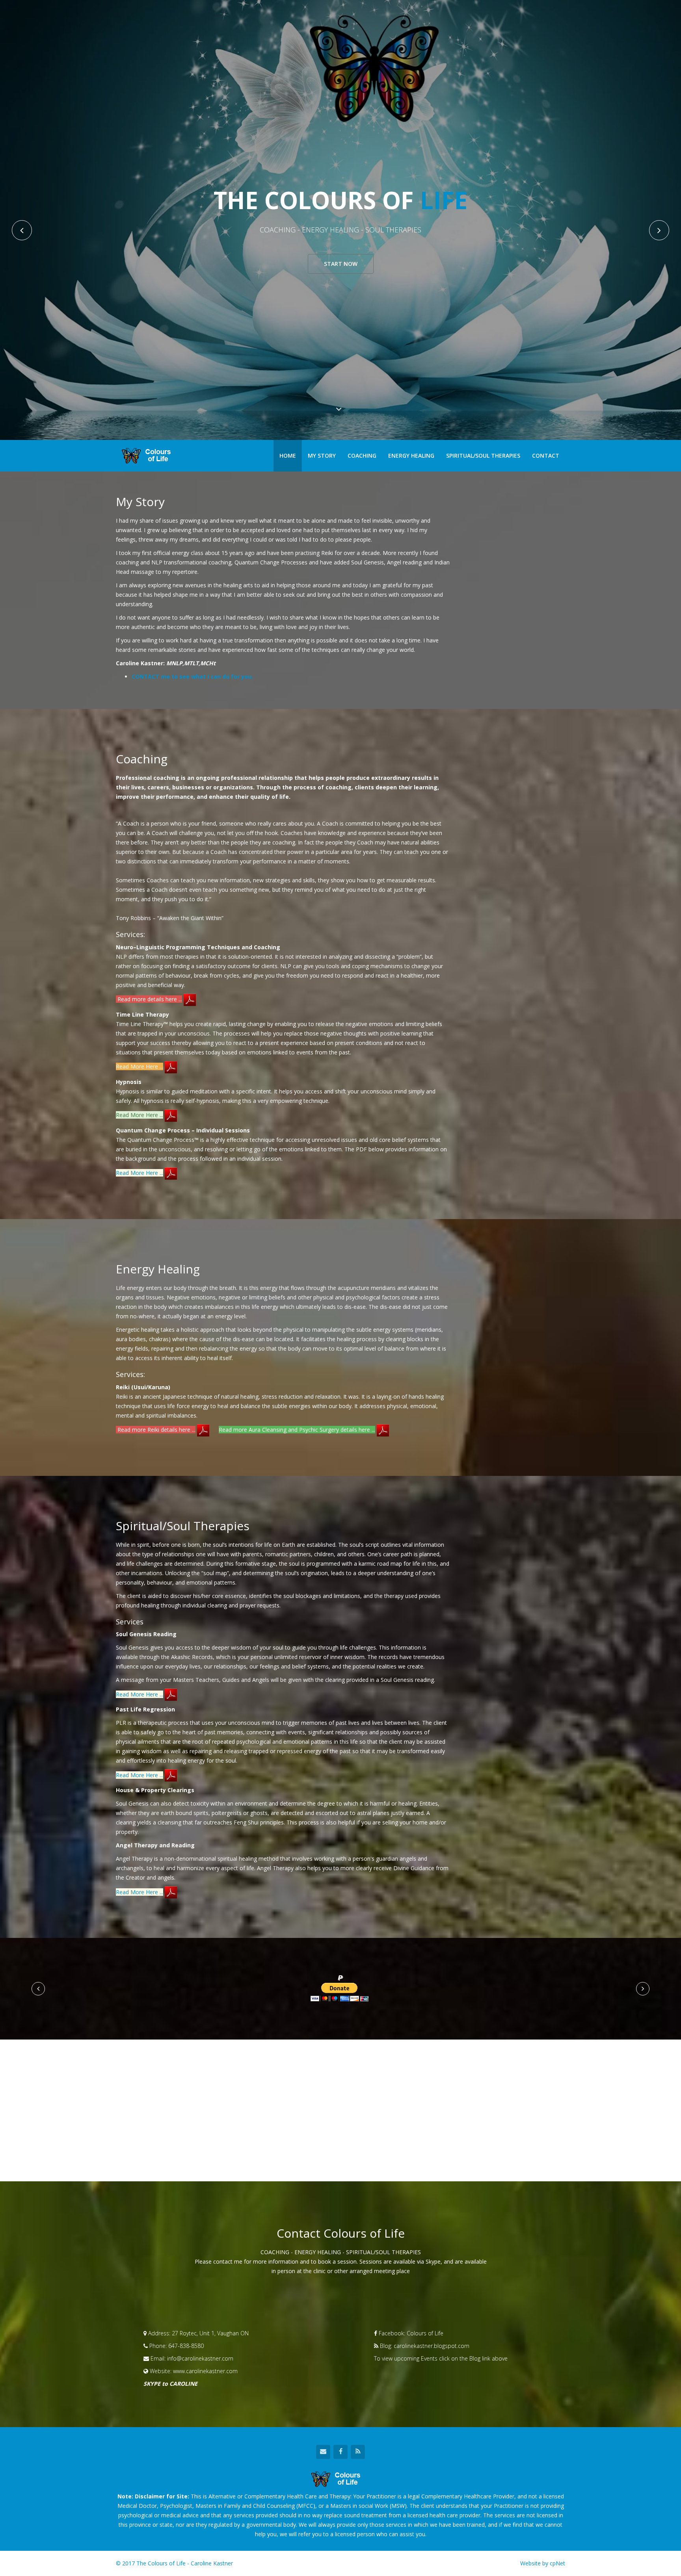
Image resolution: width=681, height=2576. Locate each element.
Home (288, 456)
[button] (38, 1983)
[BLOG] (358, 2440)
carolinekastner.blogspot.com (432, 2334)
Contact (546, 456)
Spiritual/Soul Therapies (483, 456)
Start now (341, 264)
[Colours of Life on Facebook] (340, 2440)
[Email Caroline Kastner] (323, 2440)
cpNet (557, 2551)
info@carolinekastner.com (199, 2347)
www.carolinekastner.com (205, 2359)
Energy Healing (411, 456)
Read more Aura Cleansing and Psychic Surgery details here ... (297, 1430)
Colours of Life (425, 2321)
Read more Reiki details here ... (156, 1430)
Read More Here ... (140, 1066)
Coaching (362, 456)
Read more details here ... (149, 999)
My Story (322, 456)
